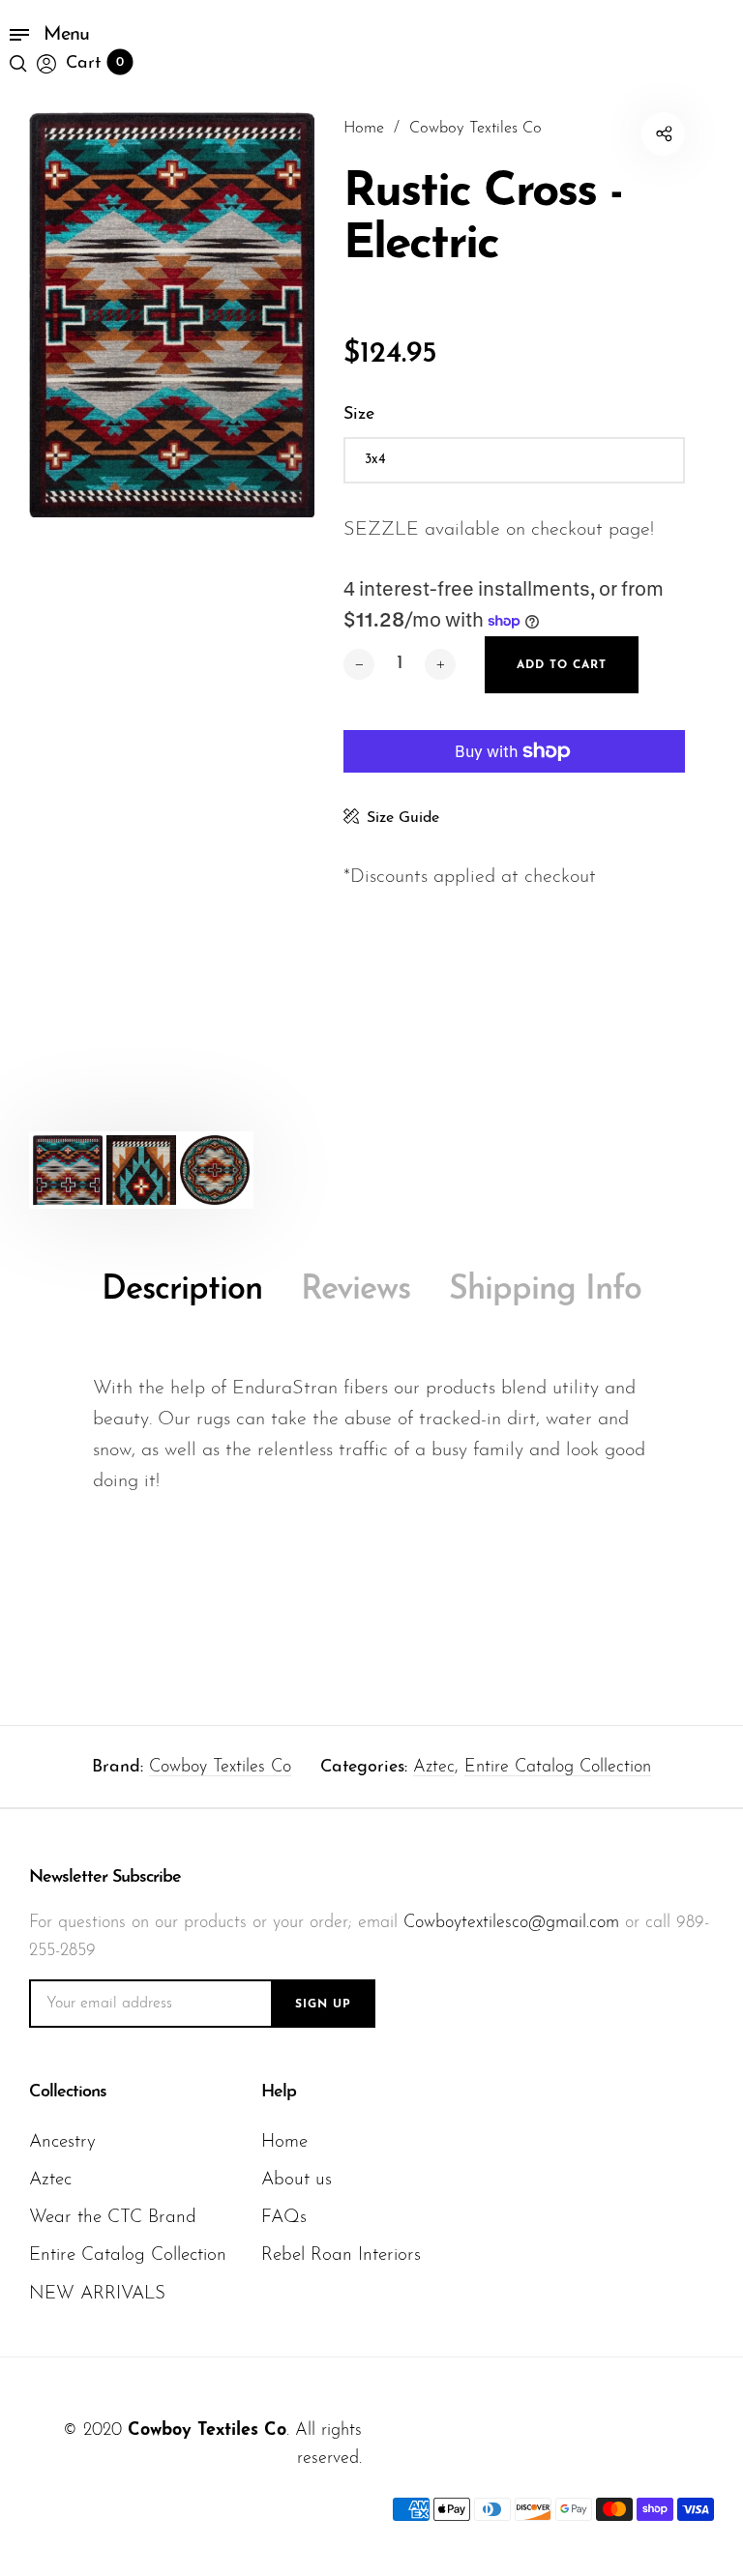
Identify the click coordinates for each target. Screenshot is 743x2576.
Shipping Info (545, 1290)
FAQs (284, 2218)
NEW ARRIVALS (97, 2294)
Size (359, 415)
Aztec (434, 1768)
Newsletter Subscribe (105, 1878)
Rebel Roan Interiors (341, 2255)
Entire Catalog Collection (558, 1768)
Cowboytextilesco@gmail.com (511, 1923)
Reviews (356, 1290)
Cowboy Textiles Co (220, 1768)
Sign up (323, 2005)
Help (279, 2093)
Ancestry (62, 2142)
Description (182, 1290)
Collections (68, 2093)
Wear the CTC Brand (113, 2218)
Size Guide (403, 818)
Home (284, 2142)
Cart (95, 64)
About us (297, 2180)
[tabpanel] (172, 315)
